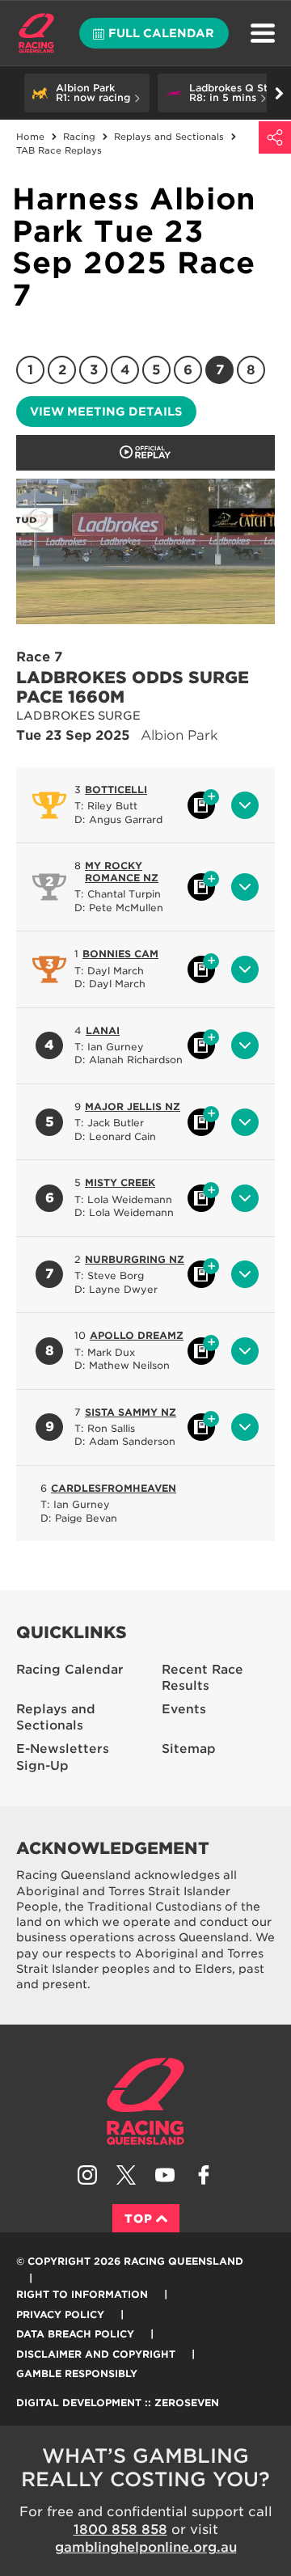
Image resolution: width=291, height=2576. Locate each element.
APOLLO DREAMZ (137, 1335)
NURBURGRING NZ (135, 1259)
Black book (201, 805)
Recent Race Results (202, 1678)
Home (36, 33)
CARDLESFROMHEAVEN (114, 1488)
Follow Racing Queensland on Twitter (126, 2175)
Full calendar (161, 33)
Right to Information (82, 2294)
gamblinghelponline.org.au (146, 2547)
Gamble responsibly (77, 2373)
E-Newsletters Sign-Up (63, 1757)
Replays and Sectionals (56, 1718)
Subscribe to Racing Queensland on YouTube (165, 2175)
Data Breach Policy (75, 2334)
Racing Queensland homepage (145, 2101)
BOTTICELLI (116, 790)
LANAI (103, 1030)
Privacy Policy (60, 2314)
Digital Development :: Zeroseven (118, 2403)
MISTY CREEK (120, 1182)
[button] (87, 93)
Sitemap (189, 1749)
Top (139, 2219)
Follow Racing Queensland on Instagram (87, 2175)
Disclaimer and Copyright (96, 2354)
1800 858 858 (120, 2530)
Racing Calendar (70, 1670)
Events (184, 1709)
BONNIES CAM (120, 954)
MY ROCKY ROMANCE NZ (122, 871)
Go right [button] (279, 93)
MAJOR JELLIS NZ (133, 1106)
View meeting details (106, 412)
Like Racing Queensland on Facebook (204, 2175)
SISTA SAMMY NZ (131, 1412)
